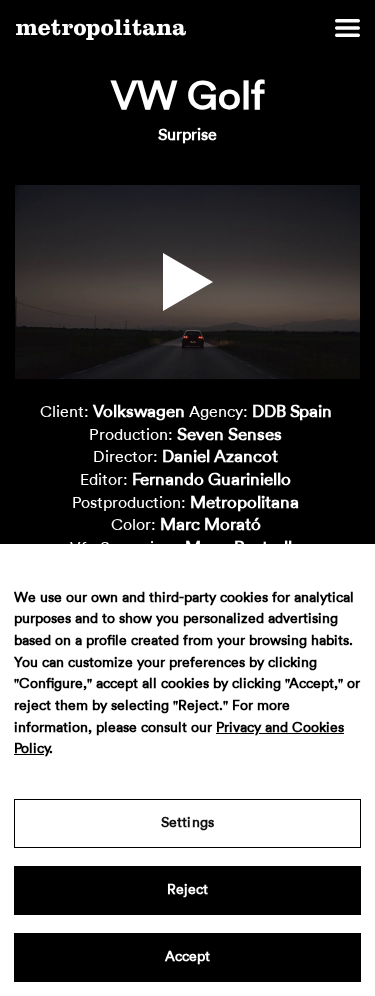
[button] (188, 282)
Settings (187, 823)
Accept (188, 957)
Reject (188, 890)
